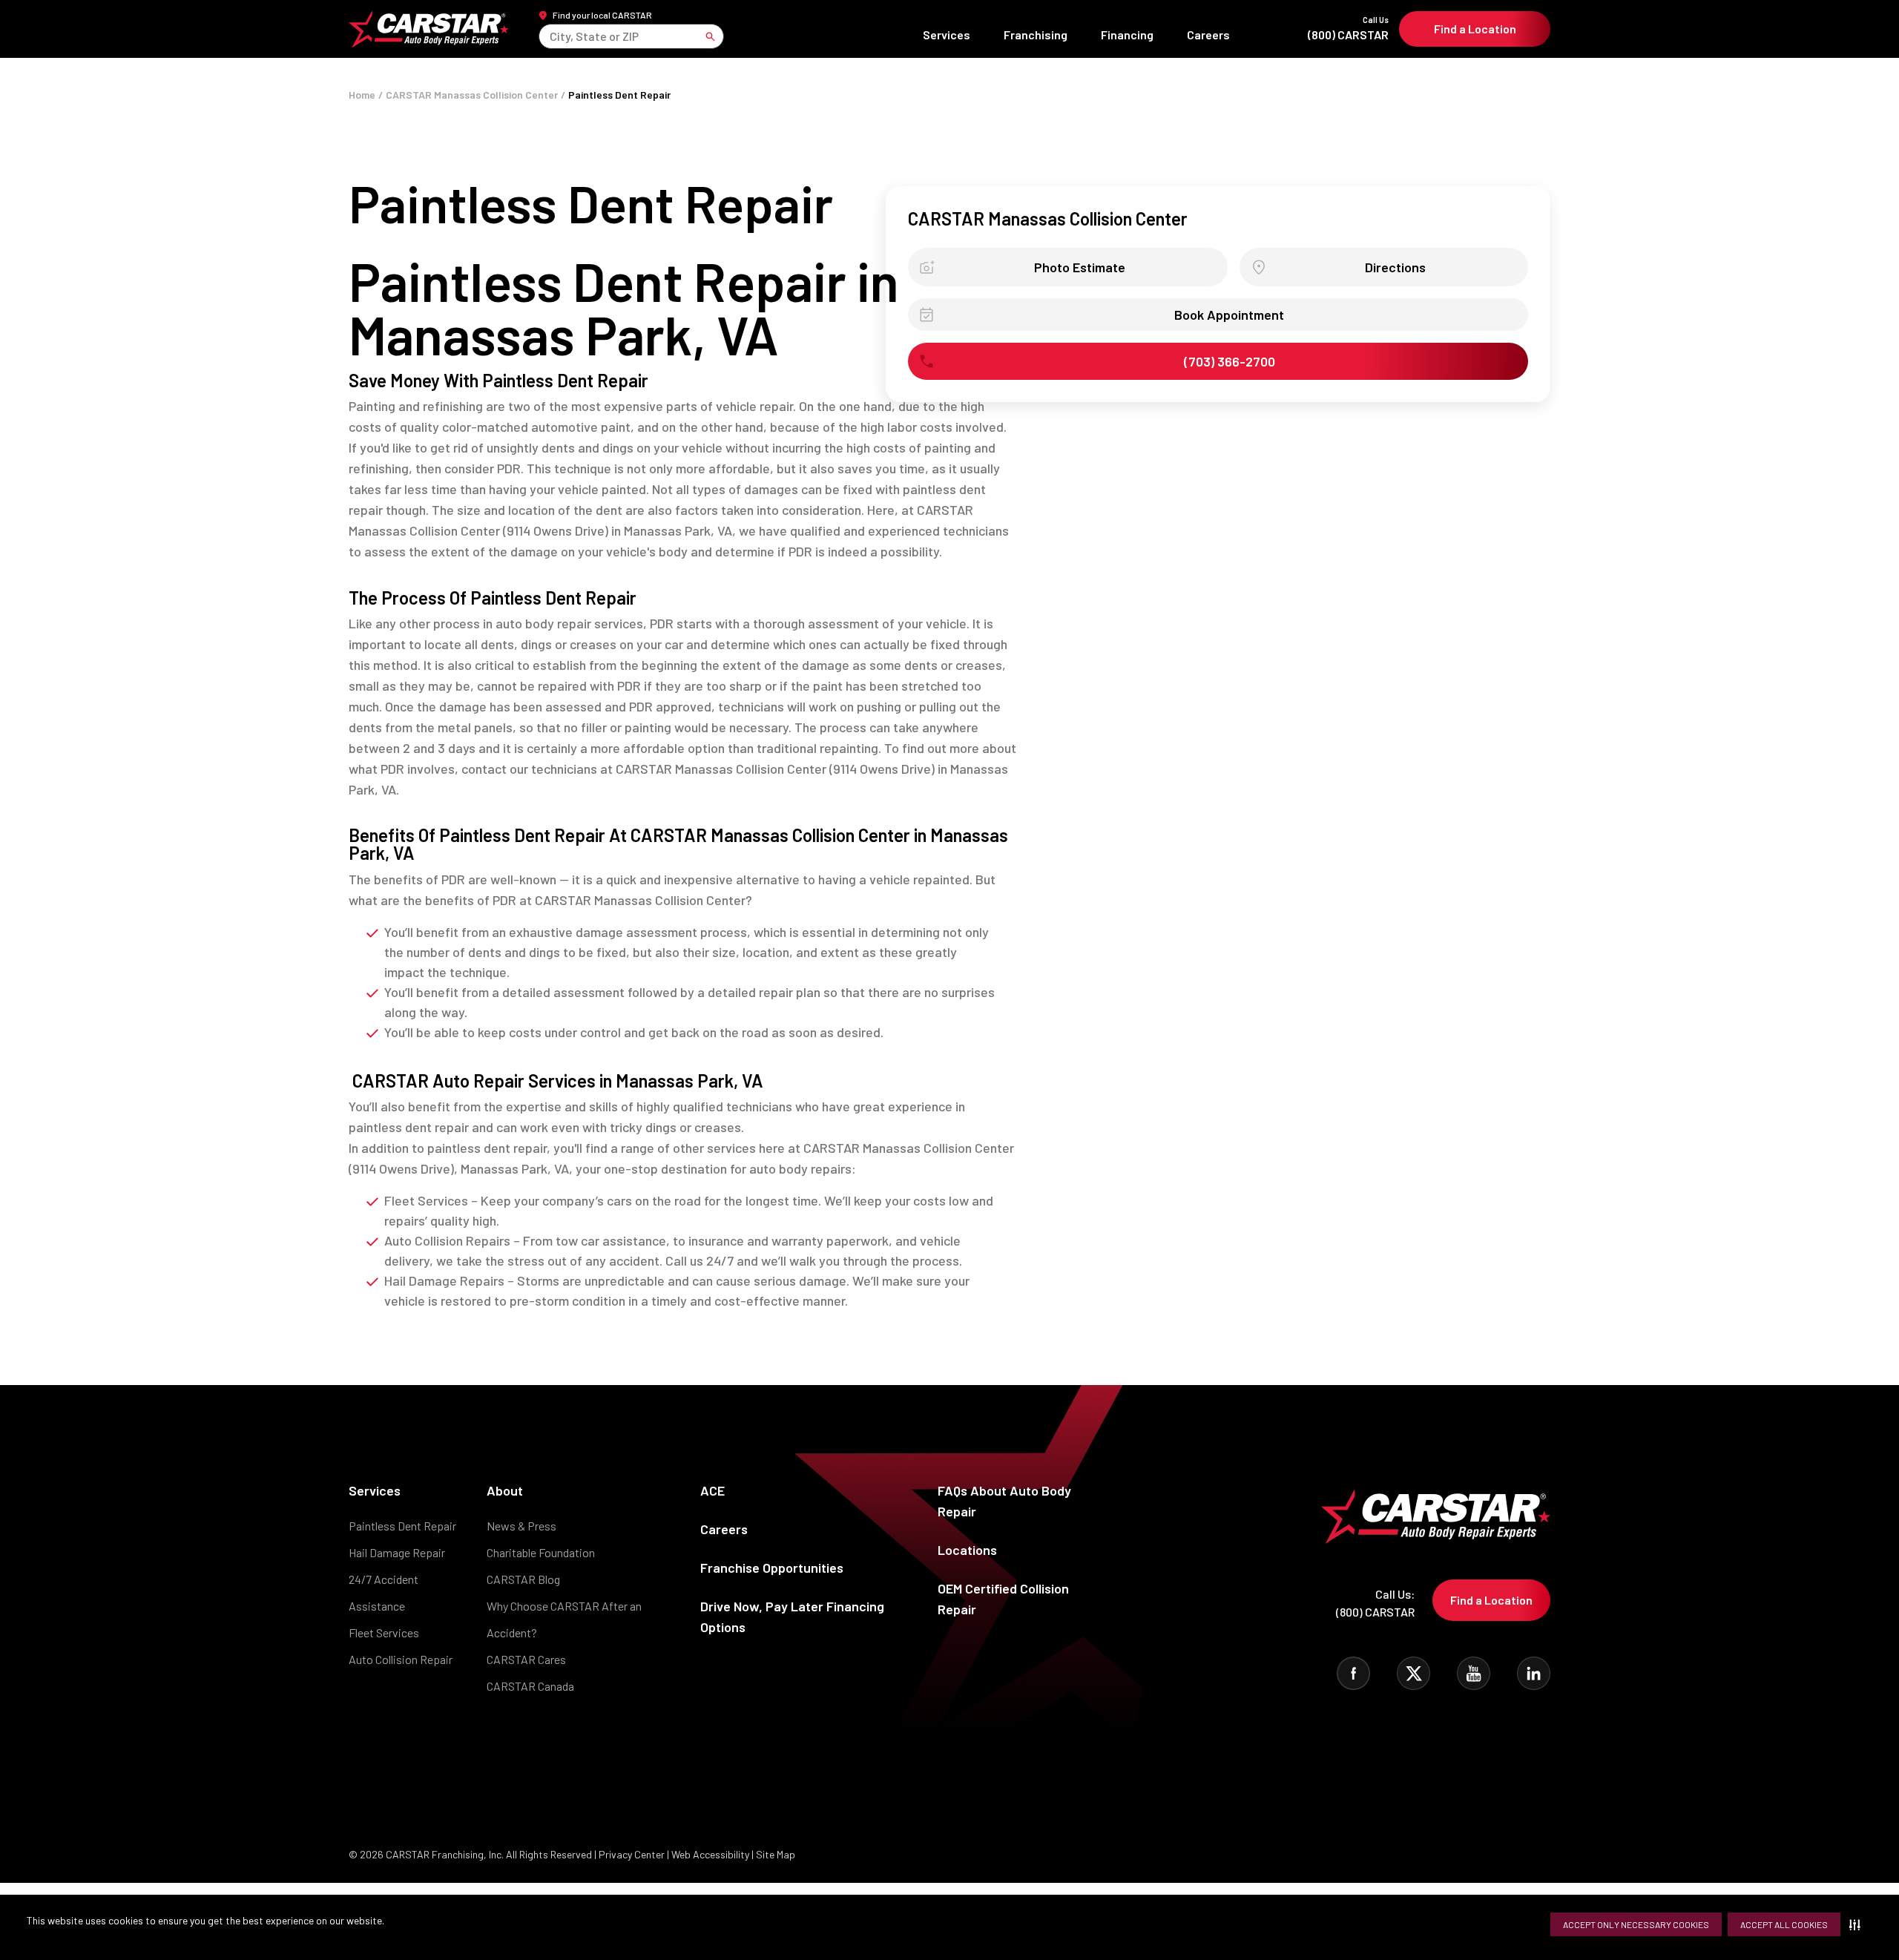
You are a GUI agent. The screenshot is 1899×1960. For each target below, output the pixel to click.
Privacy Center (633, 1854)
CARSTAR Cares (526, 1659)
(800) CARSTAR (1348, 29)
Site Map (776, 1854)
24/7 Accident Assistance (384, 1592)
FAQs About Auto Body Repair (1004, 1501)
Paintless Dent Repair (402, 1526)
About (505, 1490)
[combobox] (551, 36)
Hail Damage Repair (397, 1552)
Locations (967, 1550)
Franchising (1036, 34)
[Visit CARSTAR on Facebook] (1353, 1673)
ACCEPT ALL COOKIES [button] (1784, 1924)
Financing (1127, 34)
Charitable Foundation (541, 1552)
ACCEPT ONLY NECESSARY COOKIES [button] (1636, 1924)
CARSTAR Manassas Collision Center (472, 95)
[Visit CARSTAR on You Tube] (1474, 1673)
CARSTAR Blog (523, 1579)
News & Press (521, 1526)
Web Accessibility (710, 1854)
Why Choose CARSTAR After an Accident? (564, 1619)
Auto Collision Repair (401, 1659)
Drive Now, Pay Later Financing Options (792, 1617)
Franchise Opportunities (772, 1568)
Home (362, 95)
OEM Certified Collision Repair (1003, 1599)
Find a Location (1475, 29)
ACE (712, 1490)
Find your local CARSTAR (602, 15)
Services (947, 34)
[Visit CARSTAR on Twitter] (1413, 1673)
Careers (1208, 34)
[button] (1858, 1924)
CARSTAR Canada (530, 1686)
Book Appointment (1229, 315)
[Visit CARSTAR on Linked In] (1534, 1673)
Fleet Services (384, 1632)
